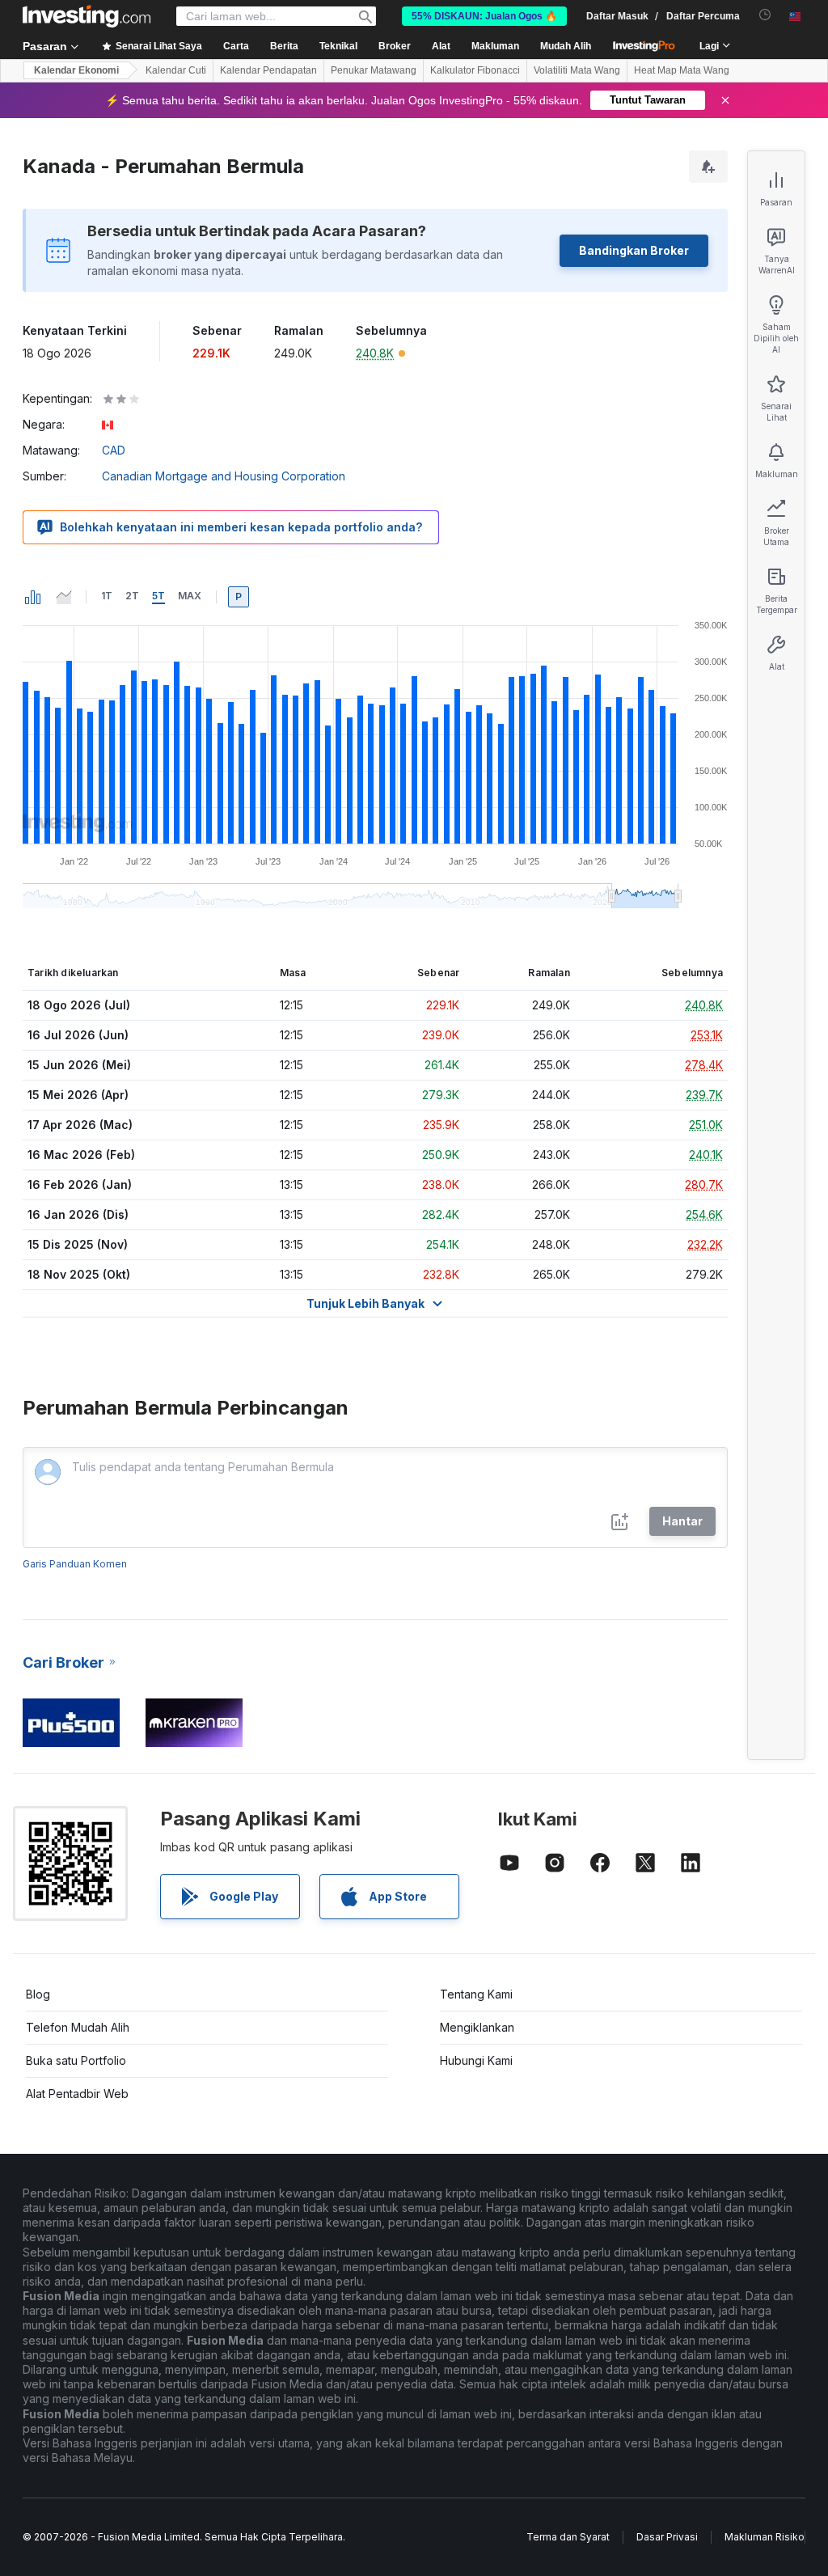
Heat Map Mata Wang (682, 70)
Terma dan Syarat (568, 2537)
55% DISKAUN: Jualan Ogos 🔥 (484, 16)
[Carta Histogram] (33, 597)
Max (190, 596)
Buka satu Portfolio (76, 2060)
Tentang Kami (476, 1994)
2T (132, 596)
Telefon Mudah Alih (78, 2027)
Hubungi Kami (476, 2060)
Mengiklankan (477, 2027)
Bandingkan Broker (634, 250)
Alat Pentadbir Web (77, 2094)
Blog (38, 1994)
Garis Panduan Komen (75, 1564)
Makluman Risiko (765, 2537)
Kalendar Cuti (176, 70)
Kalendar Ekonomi (76, 70)
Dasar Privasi (667, 2537)
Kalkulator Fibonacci (475, 70)
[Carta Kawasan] (64, 597)
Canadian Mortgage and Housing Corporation (224, 476)
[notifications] (765, 15)
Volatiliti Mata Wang (577, 70)
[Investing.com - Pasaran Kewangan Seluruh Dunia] (87, 16)
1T (107, 596)
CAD (114, 450)
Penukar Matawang (374, 70)
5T (158, 596)
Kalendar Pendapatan (268, 70)
